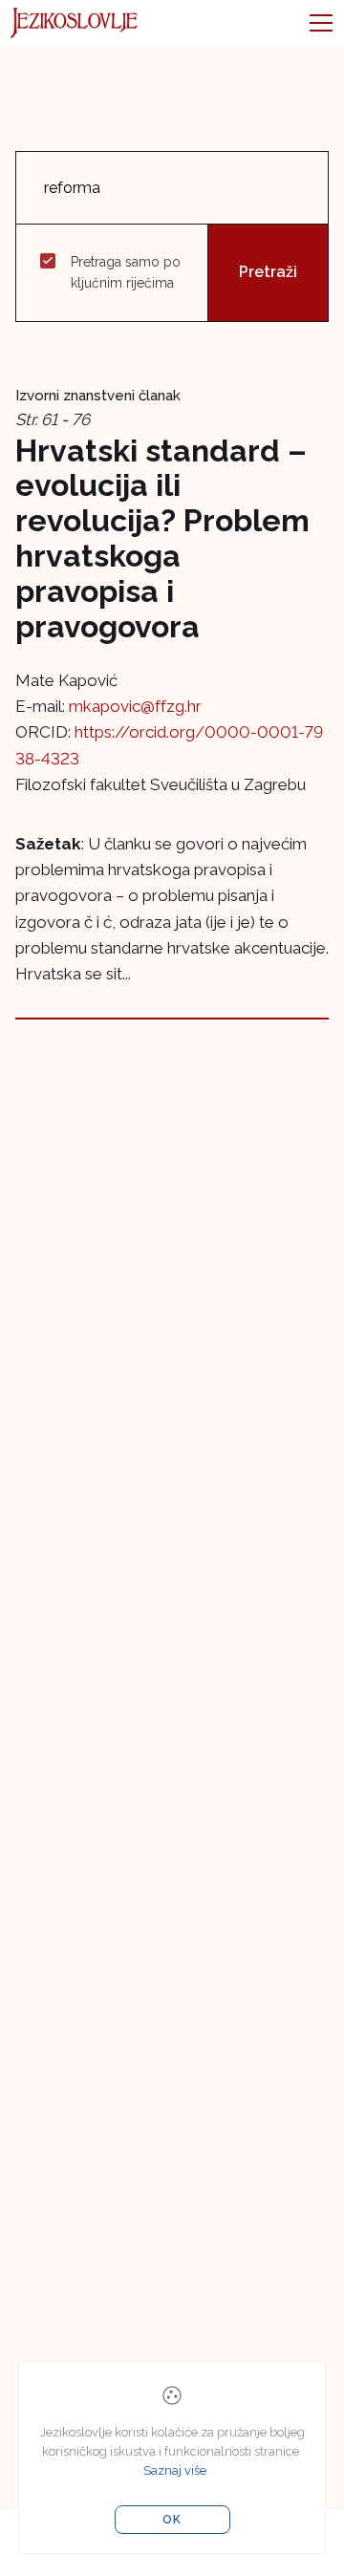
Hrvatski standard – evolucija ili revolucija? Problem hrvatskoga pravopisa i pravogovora (162, 538)
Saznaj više (175, 2470)
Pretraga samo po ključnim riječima (126, 272)
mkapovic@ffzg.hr (135, 706)
